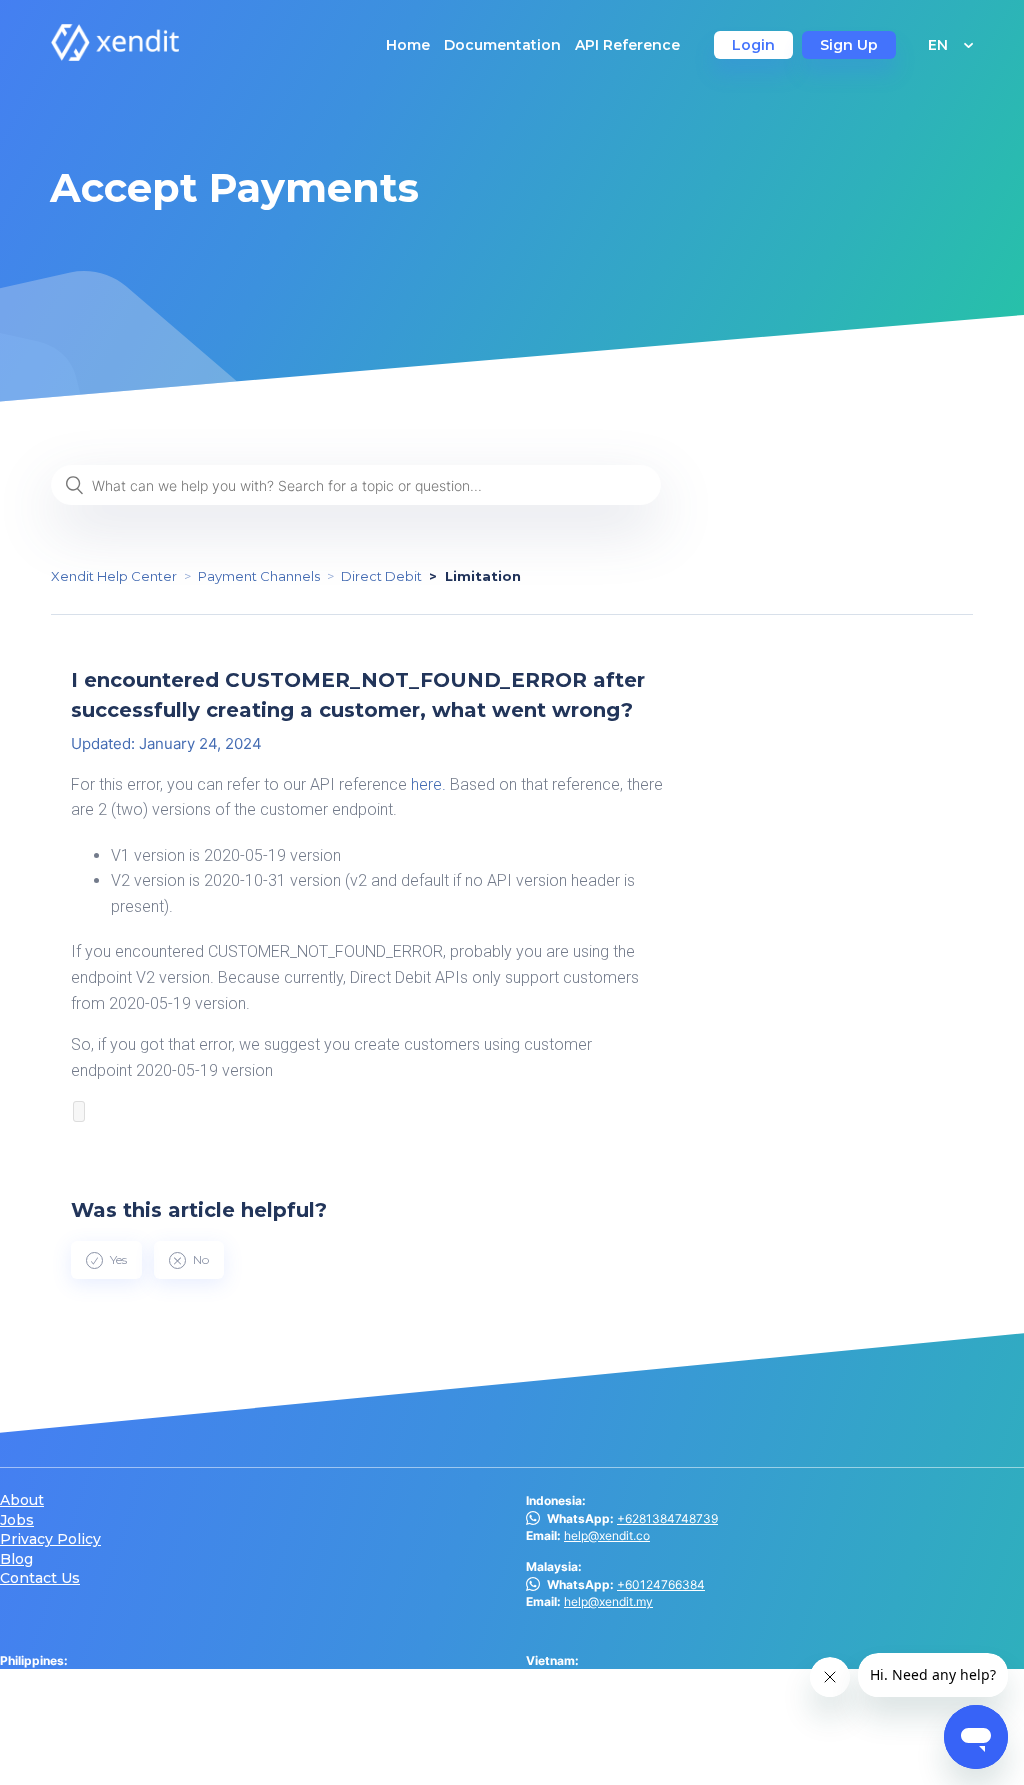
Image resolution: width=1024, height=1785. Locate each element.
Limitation (483, 576)
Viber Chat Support (113, 1678)
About (22, 1500)
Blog (16, 1559)
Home (408, 45)
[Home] (115, 55)
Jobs (17, 1520)
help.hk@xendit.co (615, 1727)
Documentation (502, 45)
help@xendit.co (607, 1535)
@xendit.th (60, 1744)
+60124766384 (661, 1584)
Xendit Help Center (114, 576)
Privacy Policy (50, 1539)
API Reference (627, 45)
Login (753, 45)
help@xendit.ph (81, 1695)
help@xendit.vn (607, 1678)
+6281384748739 (667, 1518)
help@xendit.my (608, 1601)
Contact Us (40, 1578)
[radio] (106, 1260)
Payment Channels (259, 576)
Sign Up (849, 45)
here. (428, 784)
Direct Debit (381, 576)
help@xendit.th (79, 1761)
